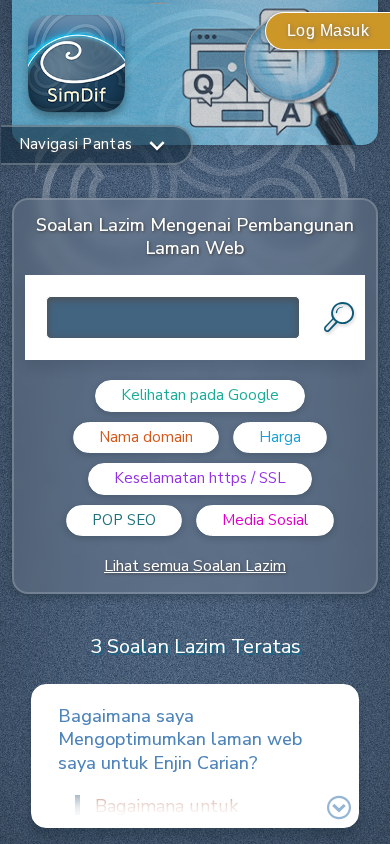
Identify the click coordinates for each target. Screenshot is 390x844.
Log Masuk (328, 30)
